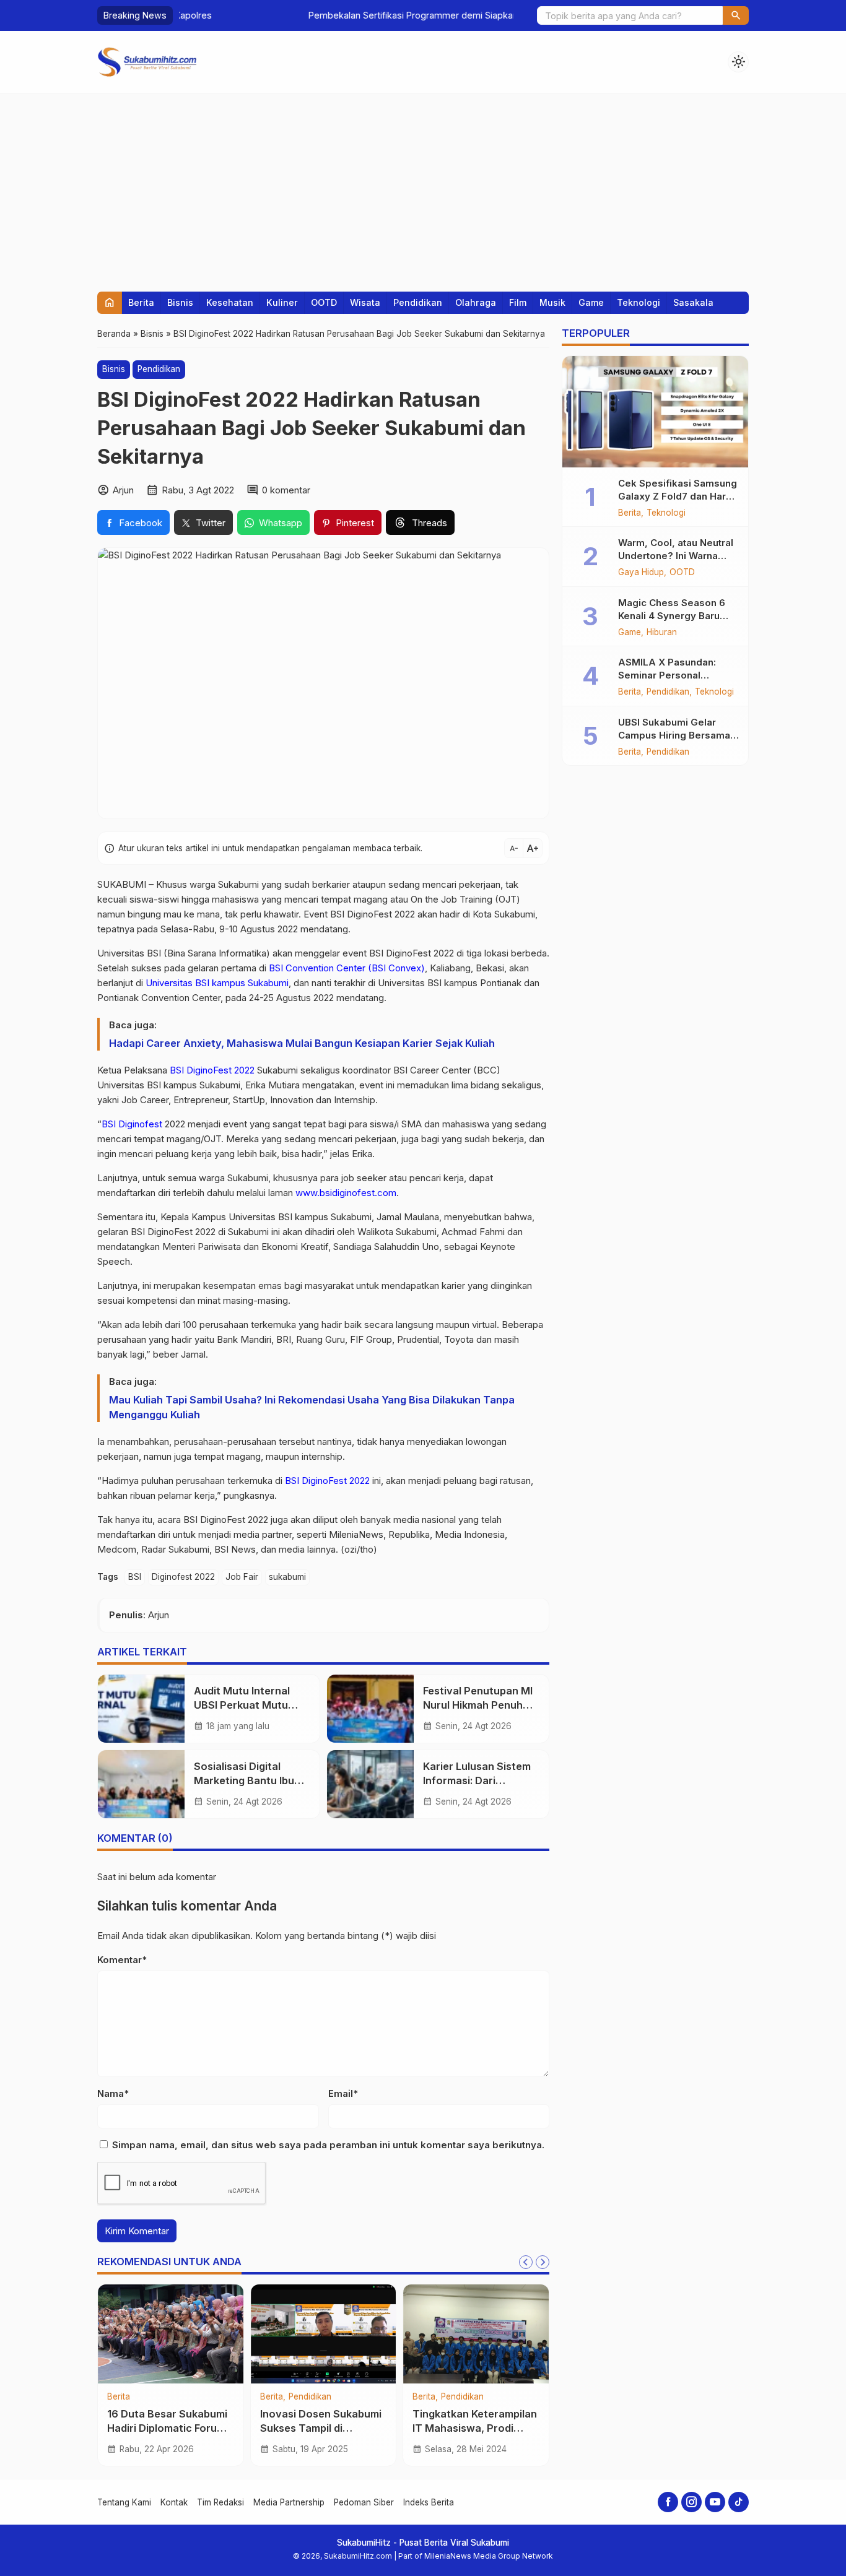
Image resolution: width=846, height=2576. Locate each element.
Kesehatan (230, 302)
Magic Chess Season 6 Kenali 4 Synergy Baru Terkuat (672, 616)
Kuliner (282, 302)
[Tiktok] (739, 2502)
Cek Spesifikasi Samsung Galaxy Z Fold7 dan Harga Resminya (678, 496)
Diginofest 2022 (183, 1577)
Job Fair (242, 1577)
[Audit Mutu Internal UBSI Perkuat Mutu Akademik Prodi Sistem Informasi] (141, 1709)
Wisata (365, 302)
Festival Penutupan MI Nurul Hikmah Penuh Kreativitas (478, 1705)
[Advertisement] (423, 186)
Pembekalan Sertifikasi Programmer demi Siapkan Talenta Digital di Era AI (332, 15)
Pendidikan (418, 302)
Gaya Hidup (641, 573)
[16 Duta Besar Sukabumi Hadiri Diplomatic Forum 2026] (171, 2334)
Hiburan (662, 633)
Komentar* (122, 1960)
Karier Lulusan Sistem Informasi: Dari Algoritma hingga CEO (478, 1780)
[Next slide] (543, 2262)
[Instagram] (691, 2502)
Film (518, 302)
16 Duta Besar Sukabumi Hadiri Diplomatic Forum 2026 (167, 2428)
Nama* (113, 2093)
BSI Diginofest (132, 1124)
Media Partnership (289, 2502)
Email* (343, 2093)
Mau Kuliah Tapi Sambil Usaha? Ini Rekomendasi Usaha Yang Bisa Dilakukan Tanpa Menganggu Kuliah (312, 1407)
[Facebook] (668, 2502)
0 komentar (286, 490)
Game (591, 302)
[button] (736, 15)
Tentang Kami (124, 2502)
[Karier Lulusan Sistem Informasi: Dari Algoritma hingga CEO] (370, 1784)
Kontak (174, 2502)
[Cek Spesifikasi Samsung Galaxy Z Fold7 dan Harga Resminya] (655, 412)
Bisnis (180, 302)
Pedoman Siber (364, 2502)
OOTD (324, 302)
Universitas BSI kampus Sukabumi (217, 983)
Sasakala (693, 302)
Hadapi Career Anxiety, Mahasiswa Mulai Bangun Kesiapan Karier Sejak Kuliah (302, 1043)
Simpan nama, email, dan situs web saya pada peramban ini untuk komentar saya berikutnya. (328, 2145)
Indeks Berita (429, 2502)
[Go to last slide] (526, 2262)
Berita (141, 302)
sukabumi (287, 1577)
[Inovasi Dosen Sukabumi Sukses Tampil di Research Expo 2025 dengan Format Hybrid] (324, 2334)
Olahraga (476, 302)
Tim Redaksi (220, 2502)
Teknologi (639, 302)
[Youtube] (715, 2502)
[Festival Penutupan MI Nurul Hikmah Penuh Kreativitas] (370, 1709)
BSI (135, 1577)
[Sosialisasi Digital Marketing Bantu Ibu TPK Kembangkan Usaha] (141, 1784)
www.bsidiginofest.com (346, 1193)
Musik (552, 302)
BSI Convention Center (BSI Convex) (347, 968)
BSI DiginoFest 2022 (212, 1070)
